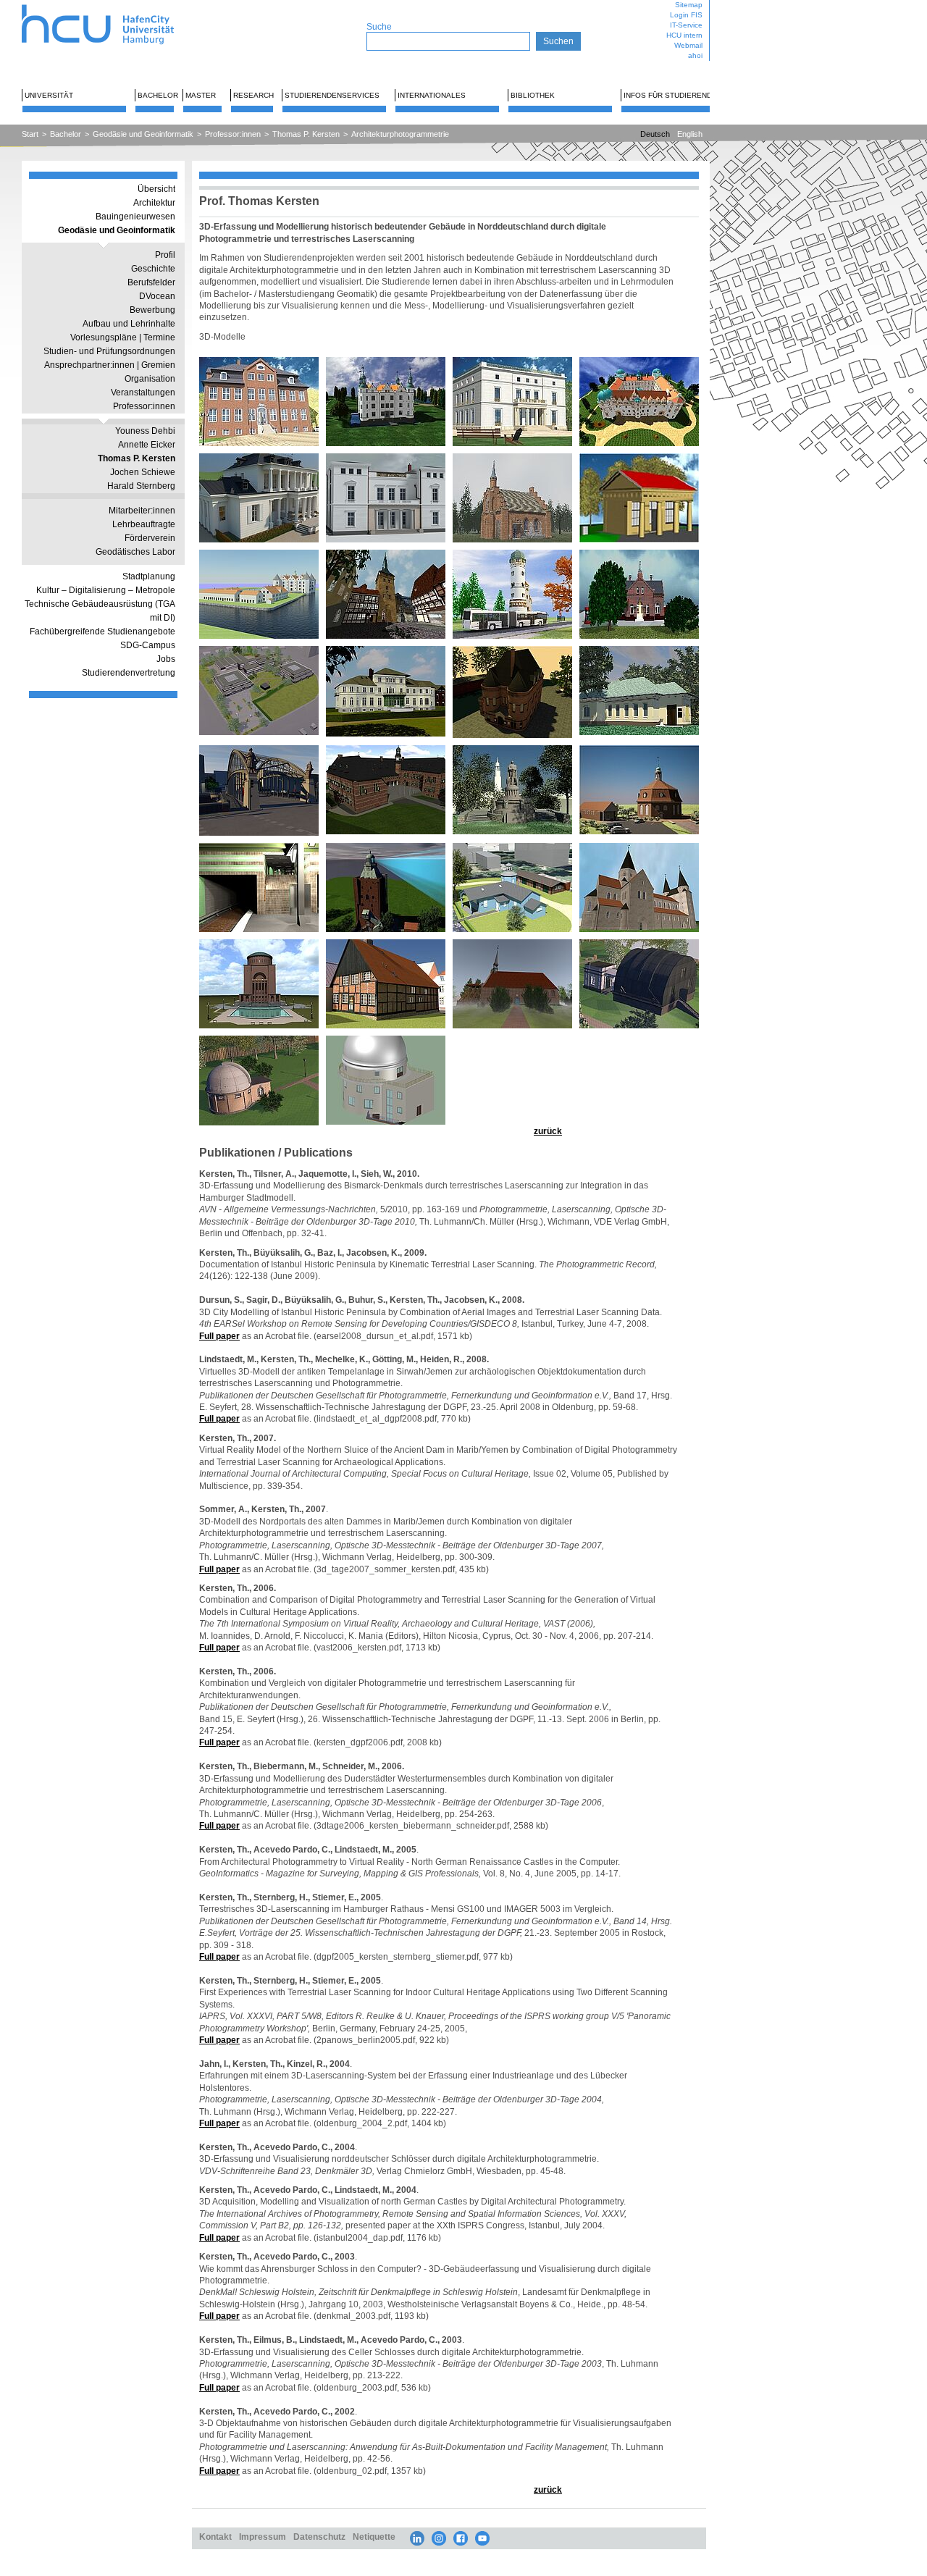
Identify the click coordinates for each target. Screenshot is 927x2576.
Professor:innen (233, 134)
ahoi (695, 55)
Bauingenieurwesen (135, 217)
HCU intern (684, 35)
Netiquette (374, 2537)
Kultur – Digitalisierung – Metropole (106, 590)
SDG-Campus (148, 645)
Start (30, 134)
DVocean (157, 296)
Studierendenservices (332, 95)
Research (253, 95)
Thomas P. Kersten (306, 134)
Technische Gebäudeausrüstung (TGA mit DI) (100, 611)
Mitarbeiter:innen (142, 511)
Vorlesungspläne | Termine (123, 337)
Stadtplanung (149, 576)
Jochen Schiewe (143, 472)
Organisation (150, 379)
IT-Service (686, 25)
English (690, 134)
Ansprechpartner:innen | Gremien (110, 365)
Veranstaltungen (143, 393)
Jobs (166, 659)
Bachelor (158, 95)
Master (201, 95)
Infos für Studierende (670, 95)
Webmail (688, 45)
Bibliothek (533, 95)
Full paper (219, 1336)
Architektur (154, 203)
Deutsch (655, 134)
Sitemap (689, 5)
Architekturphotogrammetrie (400, 134)
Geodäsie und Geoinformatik (143, 134)
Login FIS (686, 15)
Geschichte (153, 269)
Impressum (263, 2537)
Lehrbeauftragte (144, 524)
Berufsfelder (151, 282)
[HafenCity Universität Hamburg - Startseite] (110, 5)
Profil (165, 255)
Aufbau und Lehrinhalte (129, 324)
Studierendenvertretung (129, 673)
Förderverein (150, 538)
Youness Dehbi (145, 431)
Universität (49, 95)
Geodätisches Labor (135, 552)
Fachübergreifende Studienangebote (102, 632)
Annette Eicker (147, 445)
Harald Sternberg (141, 486)
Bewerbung (152, 310)
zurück (548, 1131)
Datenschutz (319, 2537)
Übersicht (156, 189)
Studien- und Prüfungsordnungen (109, 351)
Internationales (432, 95)
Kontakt (215, 2537)
